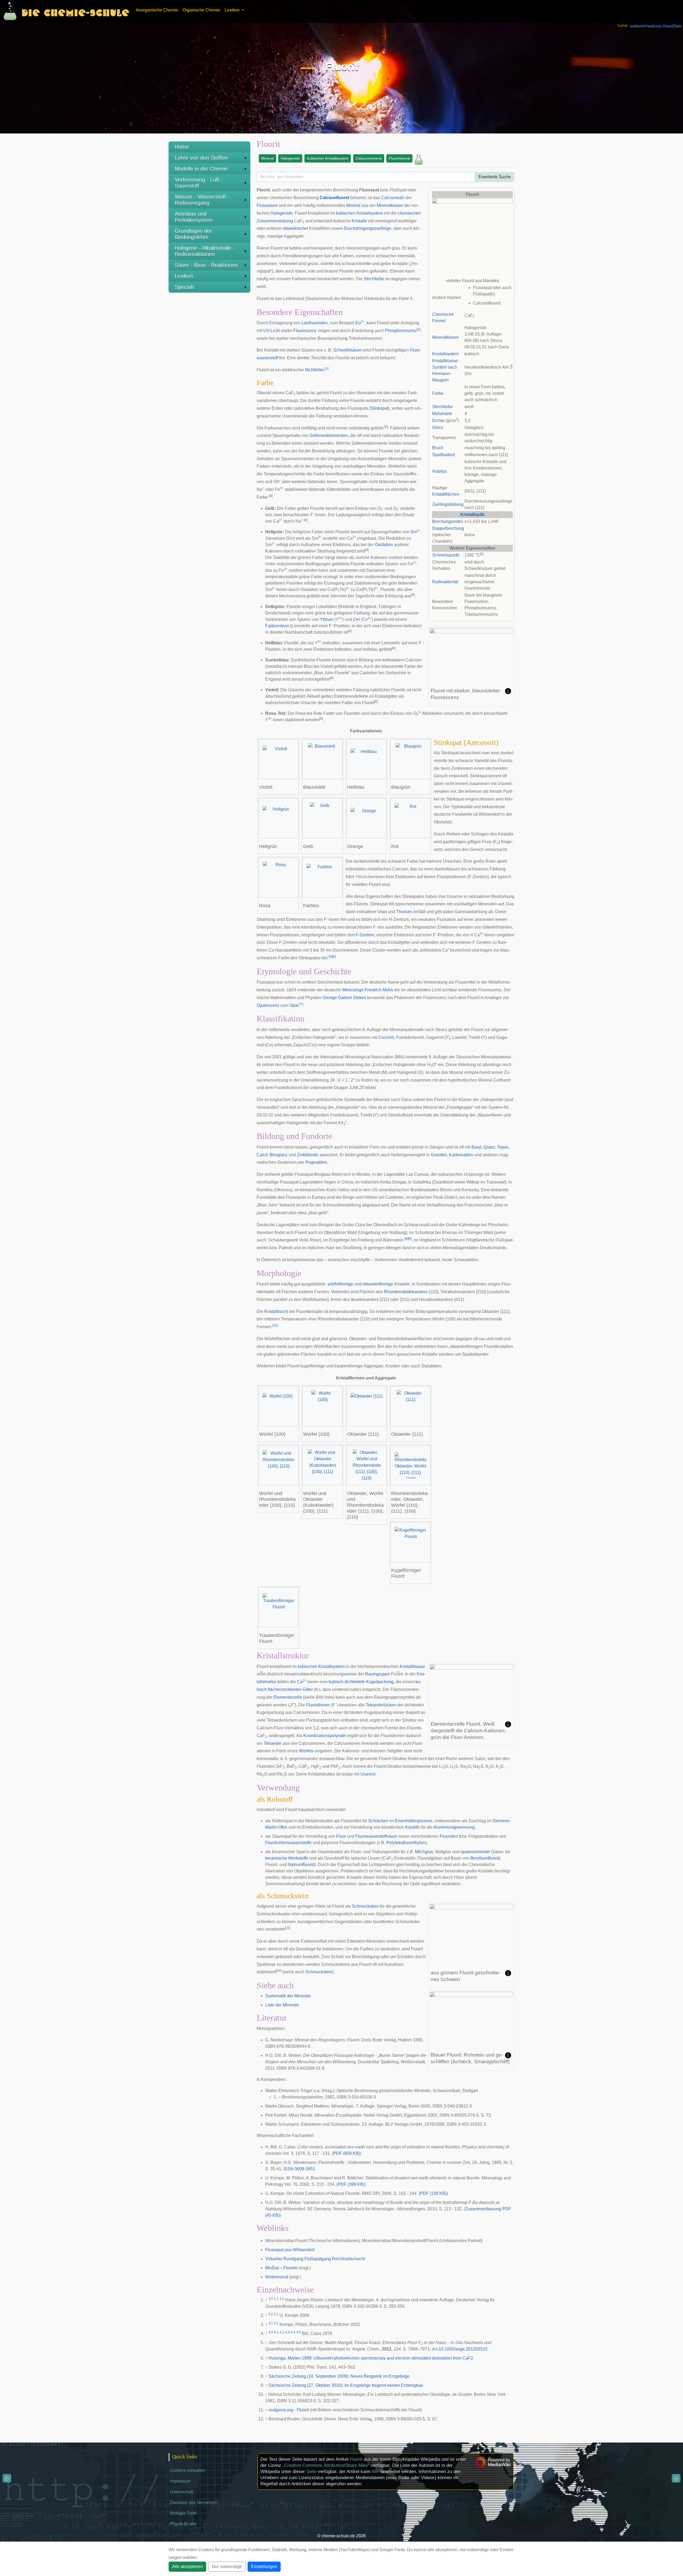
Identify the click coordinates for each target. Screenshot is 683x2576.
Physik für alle (183, 2524)
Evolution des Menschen (193, 2502)
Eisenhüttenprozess (414, 1821)
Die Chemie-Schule (75, 11)
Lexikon (184, 276)
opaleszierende (475, 1852)
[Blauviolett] (323, 759)
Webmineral (277, 2277)
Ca (302, 1682)
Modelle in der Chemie (201, 169)
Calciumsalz (393, 198)
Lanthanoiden (315, 323)
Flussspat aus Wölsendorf (290, 2250)
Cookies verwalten (188, 2470)
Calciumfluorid (334, 198)
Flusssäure (267, 205)
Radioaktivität (445, 582)
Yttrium (327, 619)
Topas (503, 1147)
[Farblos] (323, 878)
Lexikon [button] (233, 10)
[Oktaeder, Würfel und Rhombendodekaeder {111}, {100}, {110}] (367, 1465)
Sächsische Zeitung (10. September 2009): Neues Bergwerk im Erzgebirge (339, 2376)
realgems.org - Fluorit (289, 2410)
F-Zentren (365, 935)
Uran (382, 912)
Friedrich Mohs (379, 990)
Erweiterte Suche (495, 177)
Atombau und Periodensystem (194, 217)
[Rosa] (279, 878)
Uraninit (368, 1774)
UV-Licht (271, 331)
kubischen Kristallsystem (359, 213)
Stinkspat (379, 408)
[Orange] (367, 818)
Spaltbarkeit (444, 455)
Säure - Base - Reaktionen (206, 265)
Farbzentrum (277, 626)
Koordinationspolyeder (325, 1736)
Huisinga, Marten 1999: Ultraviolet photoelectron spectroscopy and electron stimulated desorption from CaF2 (371, 2358)
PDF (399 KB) (351, 2184)
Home (182, 147)
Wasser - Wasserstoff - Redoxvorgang (202, 200)
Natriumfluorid (301, 1865)
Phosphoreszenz (401, 331)
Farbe (438, 393)
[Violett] (279, 759)
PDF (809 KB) (347, 2153)
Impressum (180, 2481)
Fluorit (356, 2459)
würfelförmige (340, 1284)
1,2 (282, 2299)
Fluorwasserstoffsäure (376, 1836)
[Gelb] (323, 818)
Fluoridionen (318, 1705)
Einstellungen (264, 2567)
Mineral (267, 158)
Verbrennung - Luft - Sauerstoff (199, 183)
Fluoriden (449, 1836)
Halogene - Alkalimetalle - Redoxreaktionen (205, 251)
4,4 (293, 2332)
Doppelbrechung (448, 528)
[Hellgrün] (279, 818)
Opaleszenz (268, 1005)
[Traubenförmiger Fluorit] (279, 1607)
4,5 (299, 2332)
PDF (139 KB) (433, 2193)
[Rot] (411, 818)
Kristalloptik (472, 514)
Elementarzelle (288, 1697)
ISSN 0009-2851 (299, 2169)
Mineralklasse (445, 337)
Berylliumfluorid (485, 1858)
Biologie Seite (183, 2513)
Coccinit (386, 1037)
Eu (360, 323)
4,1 (276, 2332)
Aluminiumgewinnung (454, 1827)
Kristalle (359, 221)
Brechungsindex (448, 521)
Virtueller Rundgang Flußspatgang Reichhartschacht (315, 2259)
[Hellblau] (367, 759)
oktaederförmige (378, 1284)
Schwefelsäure (347, 350)
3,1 (276, 2323)
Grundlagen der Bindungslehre (193, 234)
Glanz (438, 427)
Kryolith (412, 1827)
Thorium (404, 912)
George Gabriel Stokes (344, 998)
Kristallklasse (445, 361)
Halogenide (290, 158)
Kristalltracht (276, 1311)
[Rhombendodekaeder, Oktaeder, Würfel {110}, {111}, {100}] (411, 1465)
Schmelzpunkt (446, 555)
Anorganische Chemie (157, 10)
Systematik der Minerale (288, 1996)
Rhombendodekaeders (406, 1292)
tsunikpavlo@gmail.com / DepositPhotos (656, 26)
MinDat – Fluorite (281, 2268)
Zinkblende (308, 1155)
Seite (311, 2472)
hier (375, 2472)
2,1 (276, 2314)
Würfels (306, 1751)
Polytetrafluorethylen (406, 1843)
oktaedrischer (295, 228)
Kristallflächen (446, 494)
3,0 (271, 2323)
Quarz (489, 1147)
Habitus (440, 471)
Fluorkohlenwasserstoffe (288, 1843)
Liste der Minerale (282, 2005)
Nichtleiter (314, 370)
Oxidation (384, 545)
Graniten (439, 1155)
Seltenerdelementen (329, 435)
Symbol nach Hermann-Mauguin (445, 374)
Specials (185, 287)
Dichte (438, 421)
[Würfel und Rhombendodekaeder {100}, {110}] (279, 1465)
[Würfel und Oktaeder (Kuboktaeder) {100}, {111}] (323, 1465)
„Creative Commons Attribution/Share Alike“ (326, 2465)
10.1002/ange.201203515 (463, 2349)
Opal (294, 1005)
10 (275, 1326)
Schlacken (378, 1821)
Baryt (476, 1147)
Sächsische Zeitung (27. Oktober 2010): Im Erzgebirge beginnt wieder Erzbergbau (346, 2385)
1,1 (276, 2299)
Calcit (262, 1155)
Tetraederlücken (381, 1705)
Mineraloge (353, 990)
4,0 (271, 2332)
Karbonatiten (461, 1155)
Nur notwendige (227, 2567)
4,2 (282, 2332)
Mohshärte (442, 414)
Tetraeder (273, 1743)
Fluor (341, 1836)
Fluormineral (399, 158)
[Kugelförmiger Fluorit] (411, 1542)
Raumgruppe (377, 1674)
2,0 (271, 2314)
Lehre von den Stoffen (201, 158)
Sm (414, 532)
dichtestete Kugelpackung (369, 1682)
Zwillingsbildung (448, 504)
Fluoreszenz (305, 331)
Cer (356, 619)
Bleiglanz (279, 1155)
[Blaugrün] (411, 759)
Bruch (438, 448)
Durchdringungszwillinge (368, 228)
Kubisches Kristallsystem (328, 158)
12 (279, 1971)
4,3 (287, 2332)
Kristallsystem (445, 354)
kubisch (336, 1682)
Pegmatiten (316, 1162)
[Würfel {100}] (279, 1406)
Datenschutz (182, 2492)
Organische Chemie (201, 10)
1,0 (271, 2299)
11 (287, 1928)
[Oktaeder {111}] (367, 1406)
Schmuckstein (365, 1906)
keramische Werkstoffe (287, 1858)
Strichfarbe (442, 407)
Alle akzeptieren (187, 2567)
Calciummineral (369, 158)
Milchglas (424, 1852)
